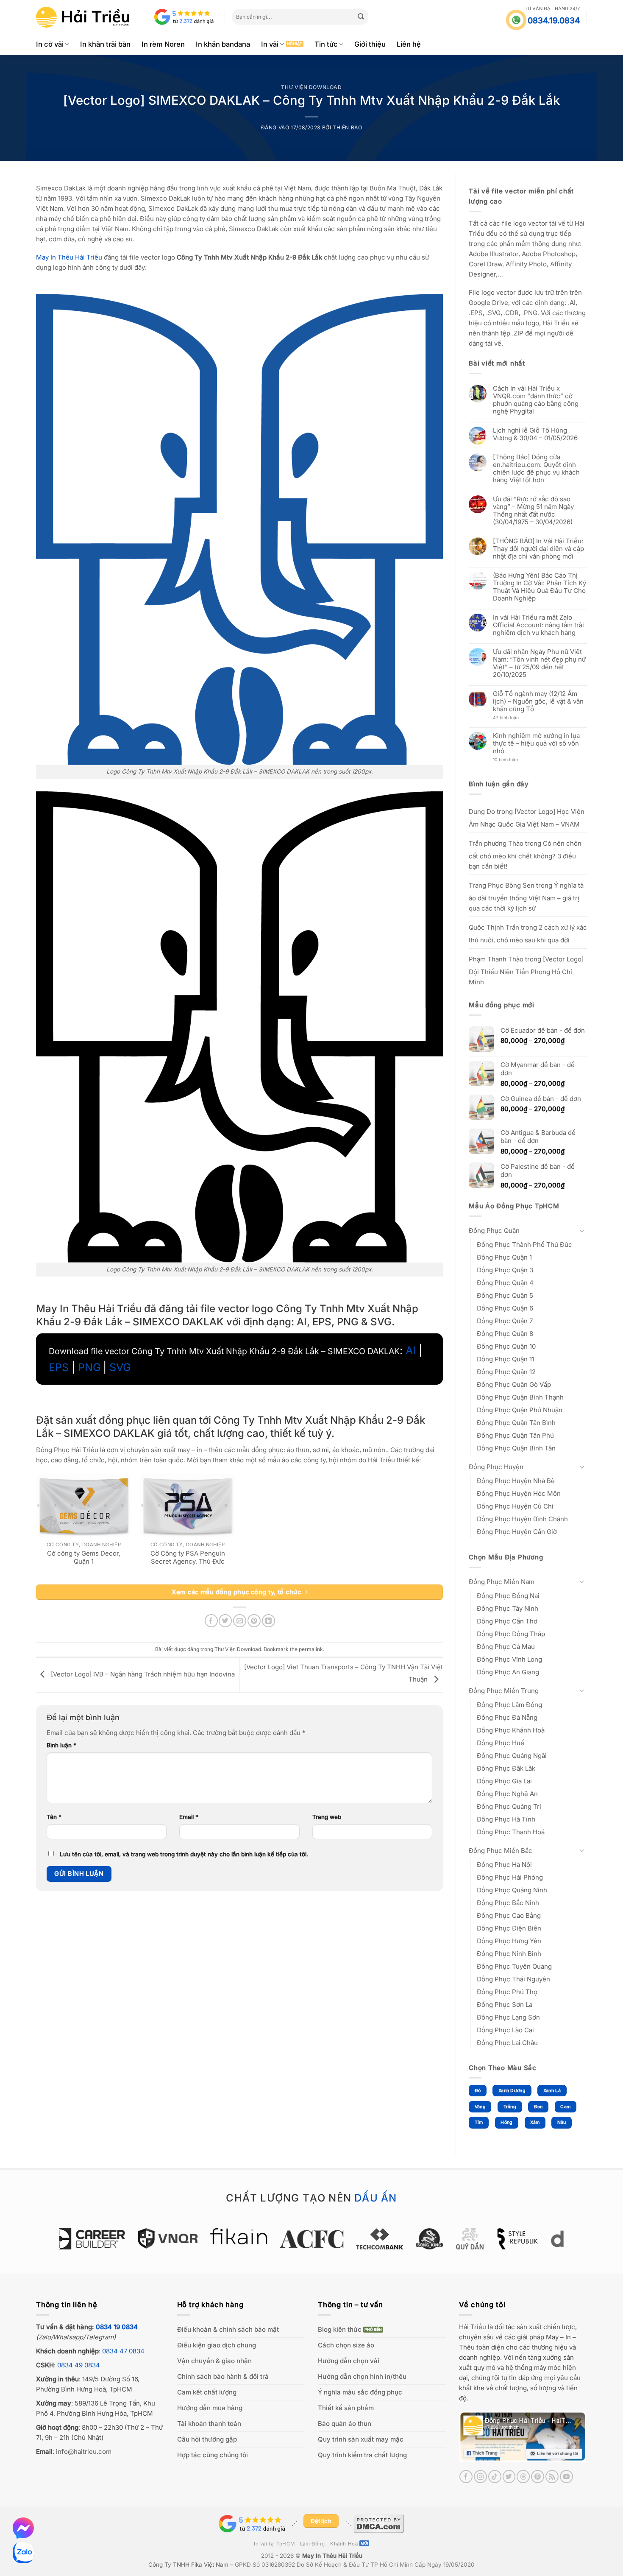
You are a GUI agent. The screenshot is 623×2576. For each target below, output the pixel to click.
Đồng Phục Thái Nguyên (513, 1979)
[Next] (568, 2243)
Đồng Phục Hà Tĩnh (506, 1819)
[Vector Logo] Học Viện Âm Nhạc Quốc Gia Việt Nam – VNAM (527, 818)
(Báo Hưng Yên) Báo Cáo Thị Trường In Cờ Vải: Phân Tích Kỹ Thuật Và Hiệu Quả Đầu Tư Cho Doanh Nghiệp (540, 587)
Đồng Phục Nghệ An (507, 1794)
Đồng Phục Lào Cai (505, 2030)
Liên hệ (409, 44)
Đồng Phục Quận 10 (506, 1346)
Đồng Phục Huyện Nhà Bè (516, 1481)
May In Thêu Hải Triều (332, 2556)
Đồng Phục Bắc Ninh (508, 1903)
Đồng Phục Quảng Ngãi (512, 1756)
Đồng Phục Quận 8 (505, 1334)
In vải (270, 44)
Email (189, 1817)
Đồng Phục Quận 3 (505, 1270)
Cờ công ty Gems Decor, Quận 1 (84, 1558)
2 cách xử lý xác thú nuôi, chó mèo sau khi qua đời (528, 934)
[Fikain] (172, 2236)
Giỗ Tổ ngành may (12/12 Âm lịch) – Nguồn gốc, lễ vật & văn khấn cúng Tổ (538, 701)
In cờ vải (50, 44)
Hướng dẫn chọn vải (349, 2361)
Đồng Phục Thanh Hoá (511, 1832)
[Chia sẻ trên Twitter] (225, 1621)
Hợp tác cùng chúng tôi (213, 2455)
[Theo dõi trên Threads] (523, 2477)
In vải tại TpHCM (274, 2544)
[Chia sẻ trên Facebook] (211, 1621)
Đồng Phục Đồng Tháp (511, 1634)
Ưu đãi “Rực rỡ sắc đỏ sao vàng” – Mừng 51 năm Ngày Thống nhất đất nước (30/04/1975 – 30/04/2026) (533, 511)
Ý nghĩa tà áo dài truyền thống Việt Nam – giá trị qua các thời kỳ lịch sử (526, 897)
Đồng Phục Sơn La (505, 2005)
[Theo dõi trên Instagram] (480, 2477)
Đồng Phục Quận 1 (504, 1257)
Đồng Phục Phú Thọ (507, 1992)
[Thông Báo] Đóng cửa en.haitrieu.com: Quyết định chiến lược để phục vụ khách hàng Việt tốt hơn (536, 469)
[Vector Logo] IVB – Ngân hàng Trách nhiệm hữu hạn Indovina (142, 1674)
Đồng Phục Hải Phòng (510, 1877)
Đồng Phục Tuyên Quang (514, 1966)
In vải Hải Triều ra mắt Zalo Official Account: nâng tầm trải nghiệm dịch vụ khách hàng (538, 625)
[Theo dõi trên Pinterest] (538, 2477)
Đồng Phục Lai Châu (507, 2043)
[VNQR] (101, 2238)
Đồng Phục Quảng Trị (509, 1806)
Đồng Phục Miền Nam (502, 1582)
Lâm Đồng (313, 2544)
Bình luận (61, 1745)
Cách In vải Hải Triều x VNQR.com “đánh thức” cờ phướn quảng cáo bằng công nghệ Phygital (536, 400)
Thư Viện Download (311, 87)
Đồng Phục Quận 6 (505, 1308)
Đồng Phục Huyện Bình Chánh (522, 1519)
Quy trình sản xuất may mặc (361, 2439)
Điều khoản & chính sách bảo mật (228, 2329)
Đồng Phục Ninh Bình (509, 1954)
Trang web (327, 1817)
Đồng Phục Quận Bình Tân (516, 1448)
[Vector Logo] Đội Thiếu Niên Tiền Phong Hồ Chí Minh (526, 971)
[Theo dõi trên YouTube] (566, 2477)
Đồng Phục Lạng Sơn (508, 2017)
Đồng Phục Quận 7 (505, 1321)
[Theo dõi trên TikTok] (495, 2477)
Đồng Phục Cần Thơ (507, 1621)
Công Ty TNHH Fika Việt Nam (188, 2565)
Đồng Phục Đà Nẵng (507, 1717)
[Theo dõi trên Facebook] (466, 2477)
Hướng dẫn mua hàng (210, 2408)
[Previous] (55, 2243)
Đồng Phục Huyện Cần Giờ (517, 1532)
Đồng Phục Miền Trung (504, 1691)
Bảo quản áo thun (345, 2424)
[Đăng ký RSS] (552, 2477)
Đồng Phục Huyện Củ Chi (515, 1506)
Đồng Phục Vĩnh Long (509, 1659)
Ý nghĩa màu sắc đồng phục (360, 2392)
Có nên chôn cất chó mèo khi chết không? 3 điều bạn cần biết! (525, 855)
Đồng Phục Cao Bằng (509, 1915)
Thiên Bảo (347, 127)
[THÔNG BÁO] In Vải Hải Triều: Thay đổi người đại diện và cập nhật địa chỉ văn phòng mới (538, 549)
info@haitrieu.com (84, 2452)
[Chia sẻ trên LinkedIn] (268, 1621)
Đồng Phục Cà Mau (506, 1647)
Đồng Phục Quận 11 (506, 1359)
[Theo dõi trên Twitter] (509, 2477)
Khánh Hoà (344, 2544)
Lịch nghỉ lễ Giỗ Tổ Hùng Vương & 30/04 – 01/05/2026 (535, 434)
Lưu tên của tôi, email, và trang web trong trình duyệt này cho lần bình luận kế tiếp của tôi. (184, 1854)
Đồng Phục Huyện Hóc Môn (519, 1493)
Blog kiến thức (340, 2329)
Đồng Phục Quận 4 (505, 1283)
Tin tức (326, 44)
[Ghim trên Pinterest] (254, 1621)
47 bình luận (512, 718)
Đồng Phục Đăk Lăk (506, 1768)
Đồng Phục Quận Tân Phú (515, 1435)
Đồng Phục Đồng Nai (508, 1596)
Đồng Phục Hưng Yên (509, 1941)
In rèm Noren (163, 44)
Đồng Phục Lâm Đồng (509, 1705)
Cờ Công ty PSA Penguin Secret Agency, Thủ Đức (188, 1558)
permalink (311, 1649)
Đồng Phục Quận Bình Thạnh (520, 1397)
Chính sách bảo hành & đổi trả (223, 2376)
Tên (54, 1817)
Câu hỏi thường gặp (207, 2439)
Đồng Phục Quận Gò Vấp (514, 1384)
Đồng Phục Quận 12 (506, 1372)
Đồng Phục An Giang (508, 1672)
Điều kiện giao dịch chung (217, 2345)
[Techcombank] (313, 2239)
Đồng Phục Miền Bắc (501, 1851)
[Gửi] (361, 17)
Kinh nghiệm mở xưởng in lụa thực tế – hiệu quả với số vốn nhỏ (536, 743)
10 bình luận (513, 760)
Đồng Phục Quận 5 (505, 1295)
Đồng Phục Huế (501, 1743)
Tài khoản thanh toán (209, 2424)
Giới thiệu (370, 44)
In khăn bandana (223, 44)
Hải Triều (473, 2327)
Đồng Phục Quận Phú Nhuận (520, 1410)
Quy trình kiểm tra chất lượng (362, 2455)
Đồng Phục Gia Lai (504, 1781)
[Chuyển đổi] (582, 1231)
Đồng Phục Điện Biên (509, 1928)
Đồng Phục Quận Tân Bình (516, 1423)
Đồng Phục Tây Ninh (508, 1608)
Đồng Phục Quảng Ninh (512, 1890)
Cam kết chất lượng (207, 2392)
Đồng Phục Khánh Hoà (511, 1730)
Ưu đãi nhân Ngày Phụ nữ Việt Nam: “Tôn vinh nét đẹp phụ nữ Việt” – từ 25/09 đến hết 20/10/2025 (539, 663)
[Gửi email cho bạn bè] (240, 1621)
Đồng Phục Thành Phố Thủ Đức (524, 1245)
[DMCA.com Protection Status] (379, 2523)
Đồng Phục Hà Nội (504, 1865)
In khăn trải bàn (105, 44)
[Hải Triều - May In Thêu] (83, 17)
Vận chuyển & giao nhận (214, 2361)
